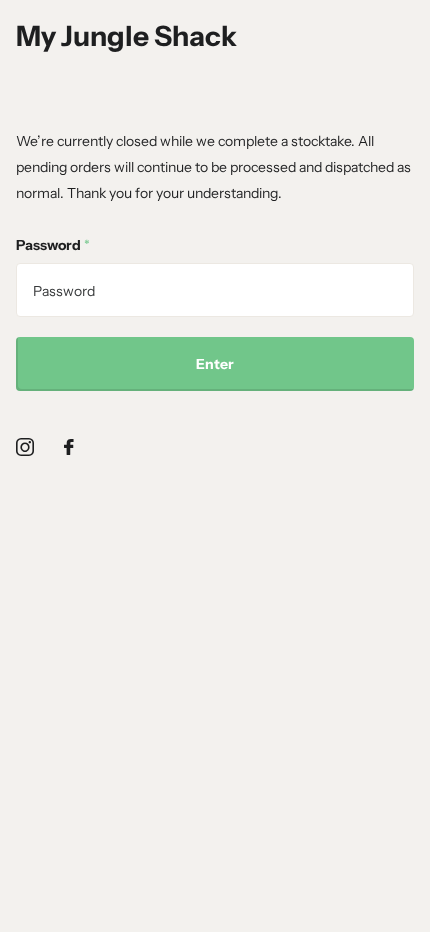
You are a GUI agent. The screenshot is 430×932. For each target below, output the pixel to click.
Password (53, 245)
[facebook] (69, 447)
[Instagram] (25, 447)
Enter (215, 364)
